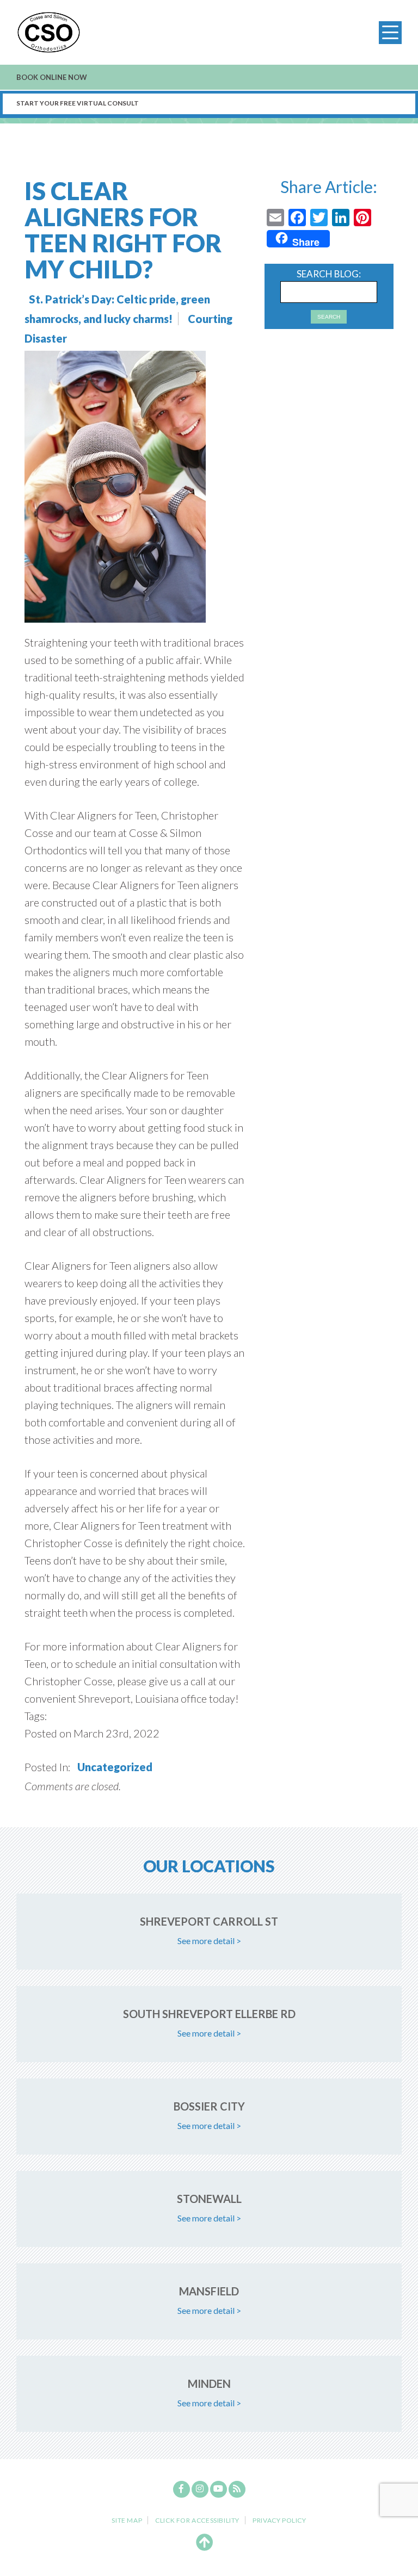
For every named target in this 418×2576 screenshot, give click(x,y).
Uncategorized (115, 1767)
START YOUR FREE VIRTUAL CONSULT (78, 103)
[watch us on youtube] (219, 2489)
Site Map (127, 2521)
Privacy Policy (279, 2521)
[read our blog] (237, 2489)
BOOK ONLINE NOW (52, 77)
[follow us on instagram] (200, 2489)
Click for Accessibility (197, 2520)
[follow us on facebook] (182, 2489)
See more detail (209, 1941)
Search (329, 317)
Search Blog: (329, 274)
